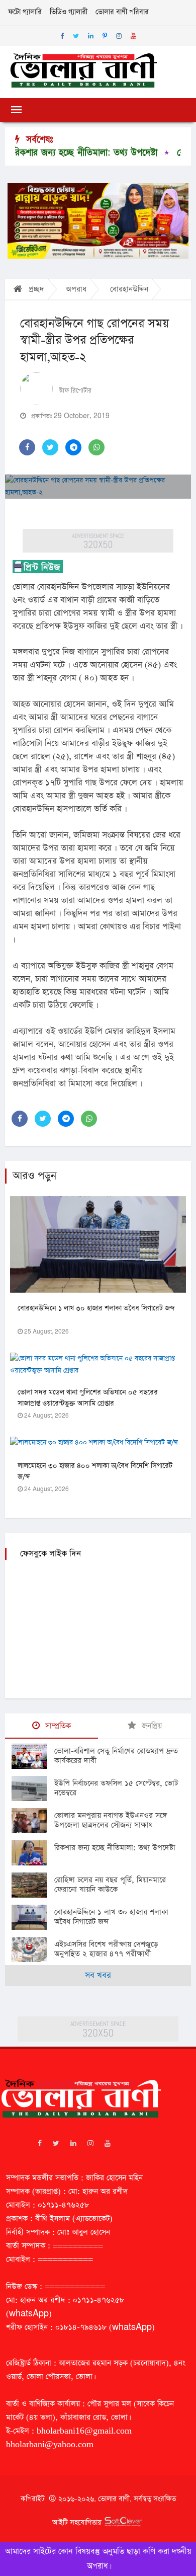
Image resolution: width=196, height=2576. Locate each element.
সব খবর (98, 1975)
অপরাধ (76, 289)
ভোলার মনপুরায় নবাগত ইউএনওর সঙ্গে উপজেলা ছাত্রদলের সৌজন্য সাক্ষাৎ (111, 1820)
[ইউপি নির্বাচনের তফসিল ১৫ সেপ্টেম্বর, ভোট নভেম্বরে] (33, 1788)
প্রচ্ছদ (35, 289)
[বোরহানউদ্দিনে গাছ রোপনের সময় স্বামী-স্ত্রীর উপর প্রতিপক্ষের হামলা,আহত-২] (98, 487)
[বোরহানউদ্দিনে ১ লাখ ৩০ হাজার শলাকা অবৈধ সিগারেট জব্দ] (33, 1917)
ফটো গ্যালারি (25, 12)
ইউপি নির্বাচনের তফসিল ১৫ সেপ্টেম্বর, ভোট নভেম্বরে (116, 1788)
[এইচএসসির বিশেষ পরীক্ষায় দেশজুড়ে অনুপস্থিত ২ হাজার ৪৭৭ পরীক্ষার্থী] (33, 1949)
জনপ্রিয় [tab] (151, 1726)
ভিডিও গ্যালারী (69, 12)
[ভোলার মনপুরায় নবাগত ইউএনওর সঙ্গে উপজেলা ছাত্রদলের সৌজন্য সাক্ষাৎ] (33, 1821)
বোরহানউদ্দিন (129, 289)
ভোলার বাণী (114, 2499)
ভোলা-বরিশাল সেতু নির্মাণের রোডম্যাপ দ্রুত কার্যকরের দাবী (116, 1756)
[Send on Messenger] (73, 447)
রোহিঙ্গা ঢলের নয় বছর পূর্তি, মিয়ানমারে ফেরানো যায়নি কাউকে (110, 1885)
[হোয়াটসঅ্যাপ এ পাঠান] (96, 447)
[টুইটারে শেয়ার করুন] (50, 447)
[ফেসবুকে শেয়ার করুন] (27, 447)
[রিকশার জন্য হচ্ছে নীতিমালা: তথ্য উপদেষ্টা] (33, 1853)
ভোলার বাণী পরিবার (122, 12)
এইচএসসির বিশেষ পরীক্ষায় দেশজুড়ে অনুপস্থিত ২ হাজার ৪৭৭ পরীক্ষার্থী (106, 1949)
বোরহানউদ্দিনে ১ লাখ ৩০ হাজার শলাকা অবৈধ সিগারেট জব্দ (96, 1308)
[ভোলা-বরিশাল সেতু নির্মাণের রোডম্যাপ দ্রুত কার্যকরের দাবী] (33, 1756)
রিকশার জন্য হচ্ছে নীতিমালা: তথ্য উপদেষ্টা (115, 1848)
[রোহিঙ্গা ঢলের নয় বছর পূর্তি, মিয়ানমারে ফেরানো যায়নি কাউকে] (33, 1885)
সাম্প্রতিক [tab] (57, 1726)
